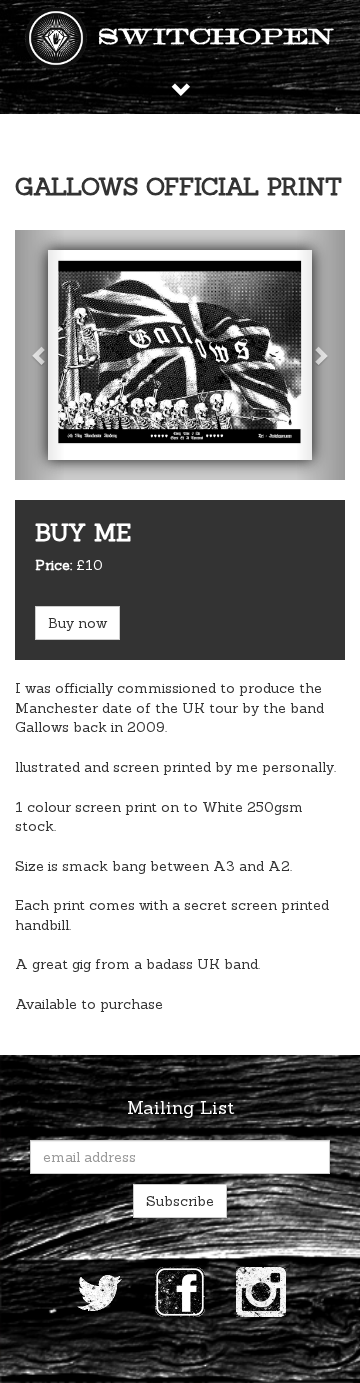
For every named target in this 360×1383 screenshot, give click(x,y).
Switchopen (216, 38)
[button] (40, 355)
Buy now (77, 623)
